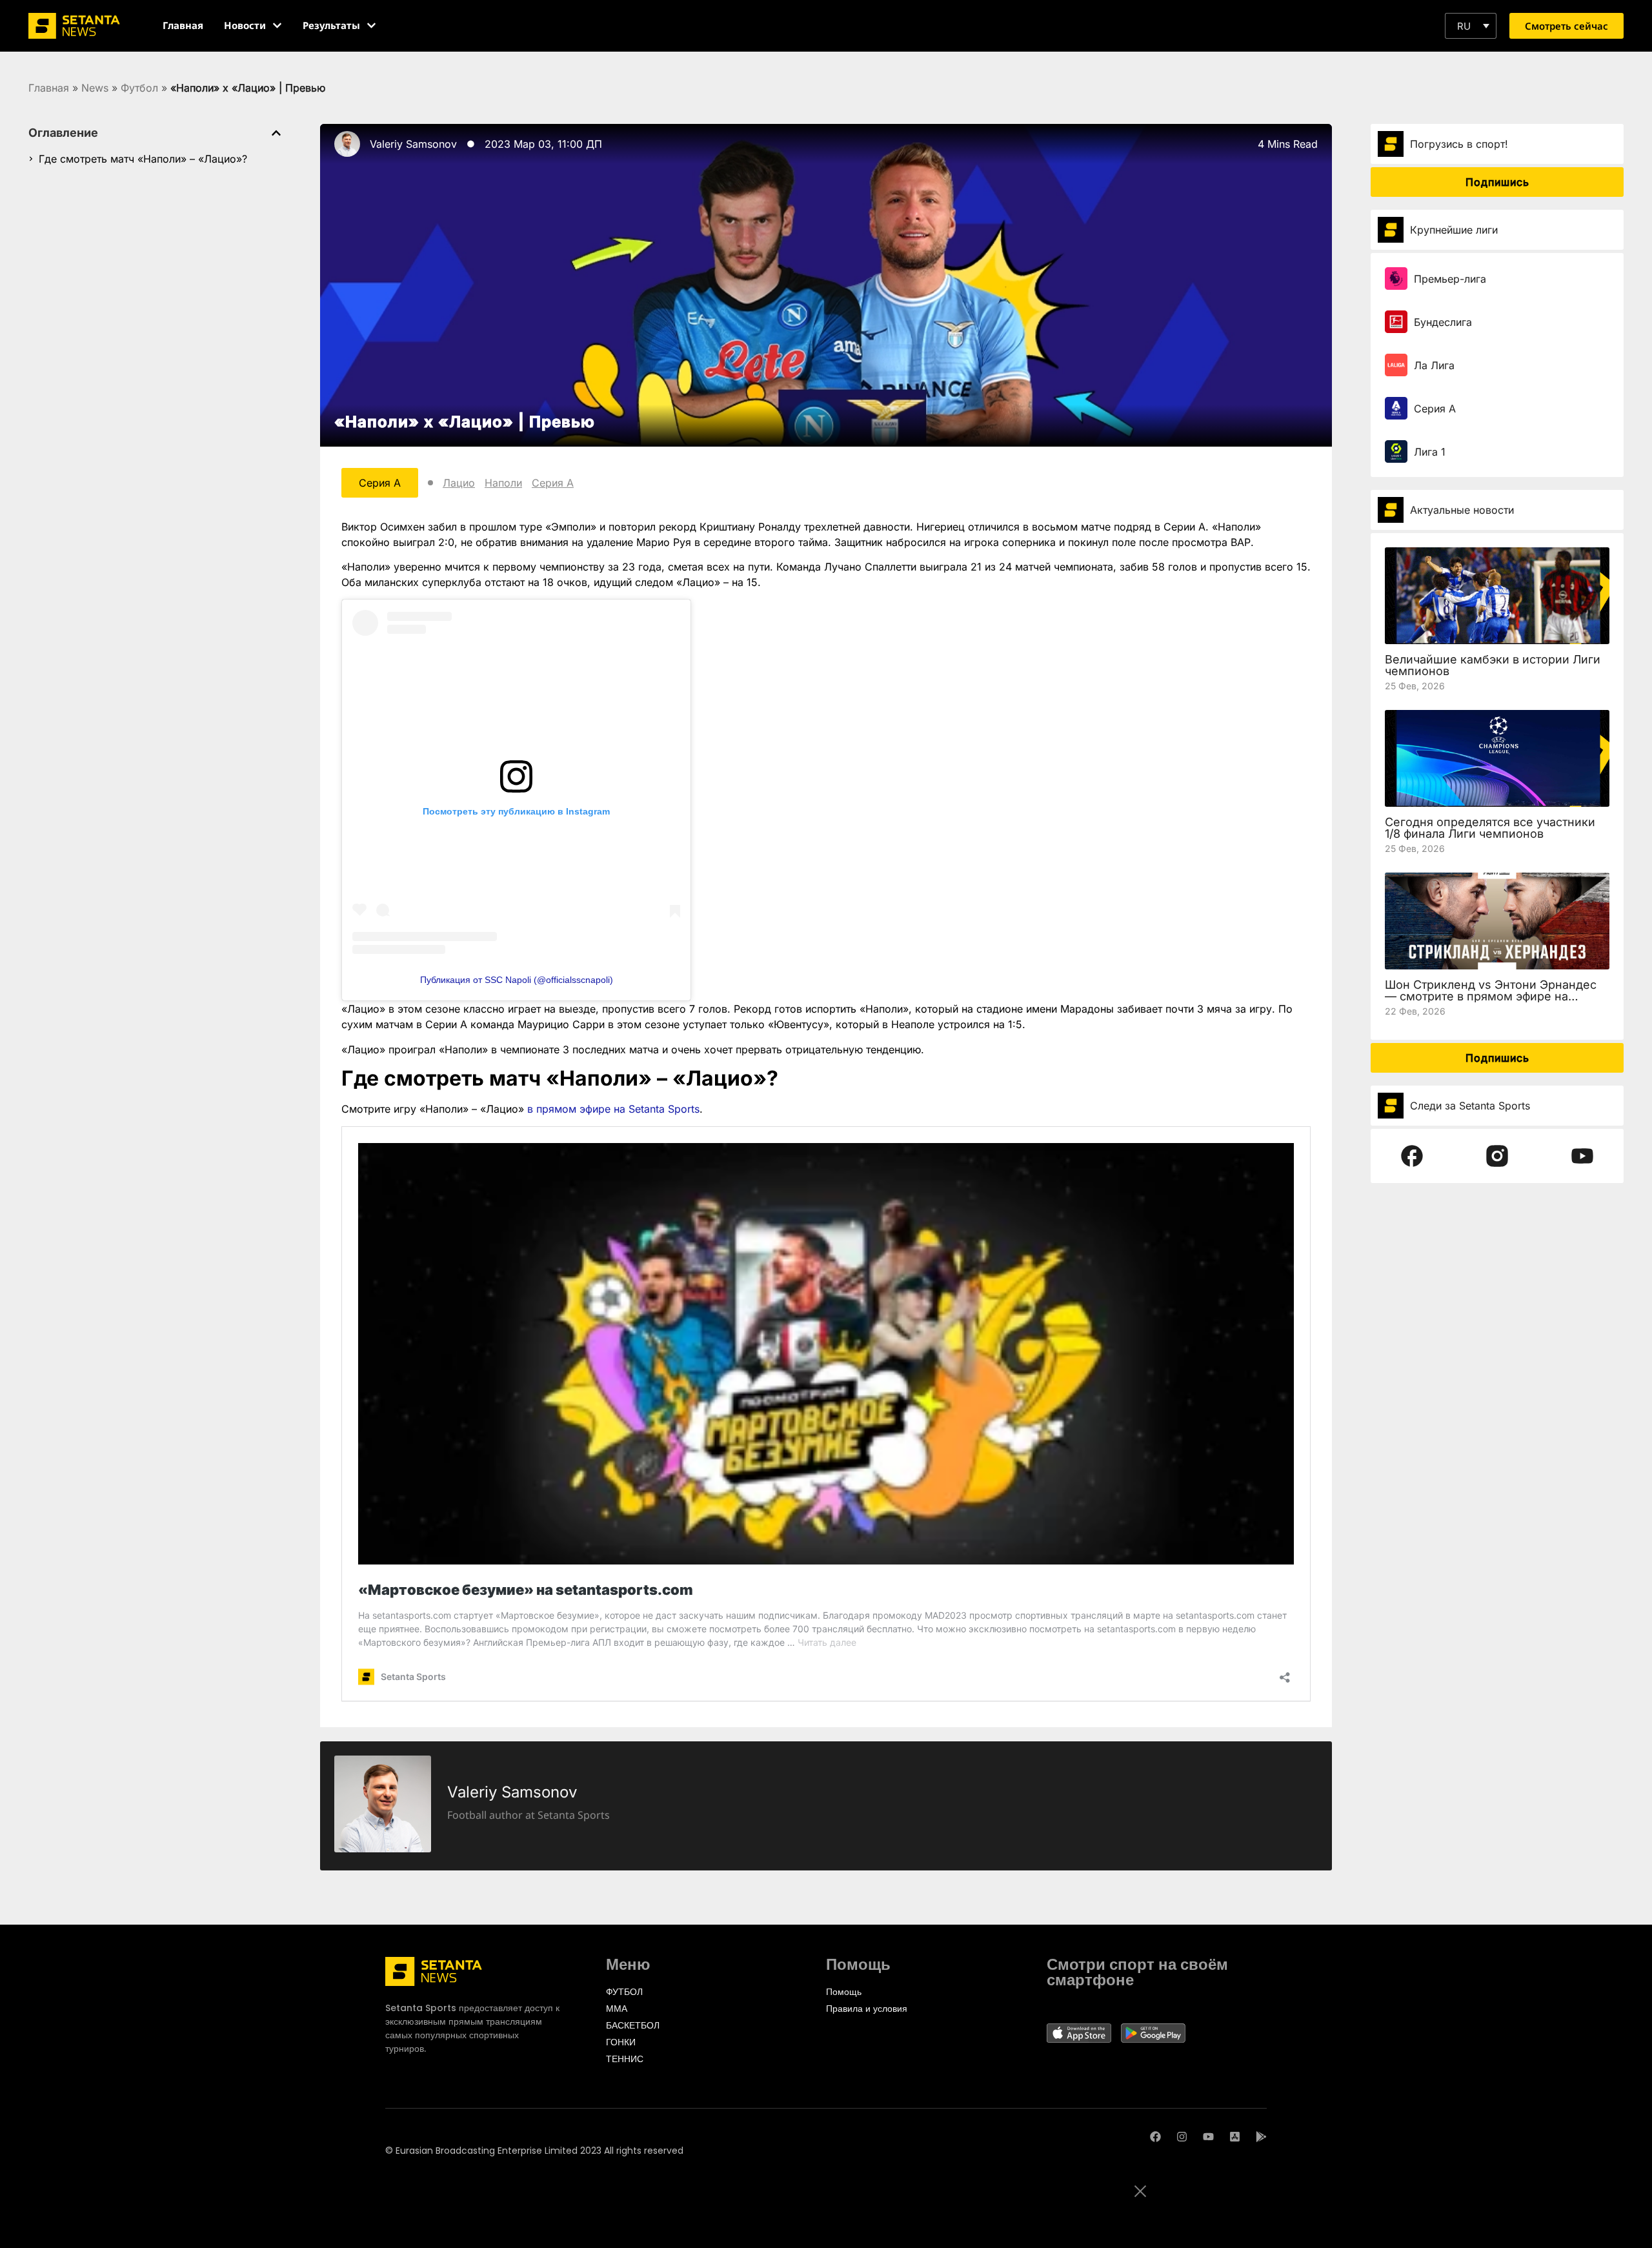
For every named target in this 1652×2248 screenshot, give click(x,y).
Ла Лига (1434, 365)
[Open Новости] (277, 25)
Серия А (553, 483)
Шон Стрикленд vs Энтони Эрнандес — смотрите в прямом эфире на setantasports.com (1491, 996)
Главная (49, 88)
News (95, 88)
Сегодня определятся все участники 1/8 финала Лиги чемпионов (1490, 828)
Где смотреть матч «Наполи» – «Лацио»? (143, 159)
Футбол (139, 88)
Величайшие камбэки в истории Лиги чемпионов (1493, 665)
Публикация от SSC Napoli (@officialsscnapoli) (517, 980)
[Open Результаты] (371, 25)
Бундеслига (1443, 322)
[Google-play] (1261, 2137)
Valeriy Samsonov (413, 144)
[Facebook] (1155, 2137)
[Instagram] (1182, 2137)
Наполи (503, 483)
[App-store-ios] (1235, 2137)
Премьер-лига (1450, 279)
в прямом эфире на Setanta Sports (613, 1109)
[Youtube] (1208, 2137)
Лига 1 (1430, 452)
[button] (1471, 26)
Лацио (459, 483)
